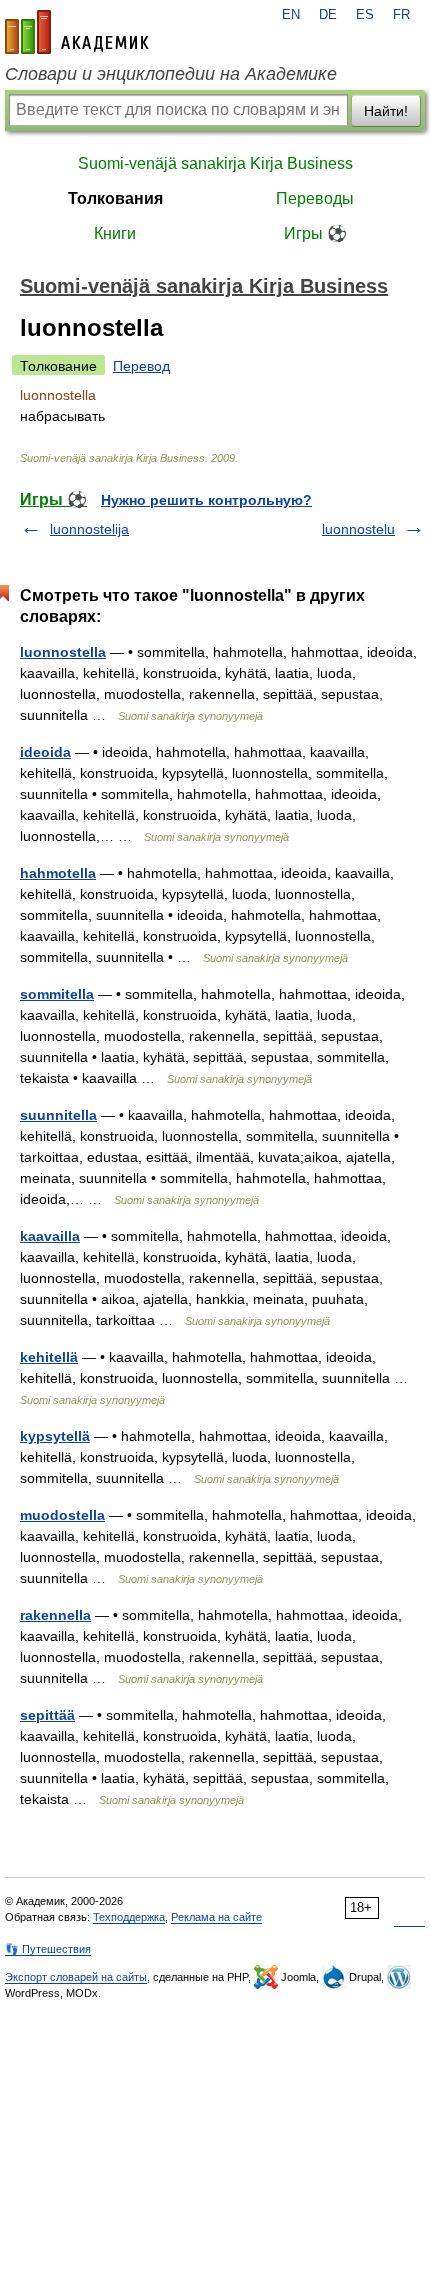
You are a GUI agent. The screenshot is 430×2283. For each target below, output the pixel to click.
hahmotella (58, 873)
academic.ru (77, 32)
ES (365, 15)
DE (328, 15)
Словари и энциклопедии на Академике (171, 74)
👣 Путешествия (48, 1949)
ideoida (45, 752)
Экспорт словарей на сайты (76, 1977)
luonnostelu (358, 529)
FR (401, 15)
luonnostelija (89, 529)
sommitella (57, 994)
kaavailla (50, 1236)
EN (291, 15)
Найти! (386, 111)
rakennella (55, 1615)
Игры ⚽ (315, 233)
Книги (115, 233)
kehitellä (49, 1357)
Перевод (141, 366)
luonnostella (63, 652)
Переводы (315, 198)
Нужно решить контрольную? (206, 500)
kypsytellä (55, 1436)
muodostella (62, 1515)
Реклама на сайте (216, 1917)
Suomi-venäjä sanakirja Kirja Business (215, 163)
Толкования (115, 198)
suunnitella (58, 1115)
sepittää (47, 1715)
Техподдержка (129, 1917)
